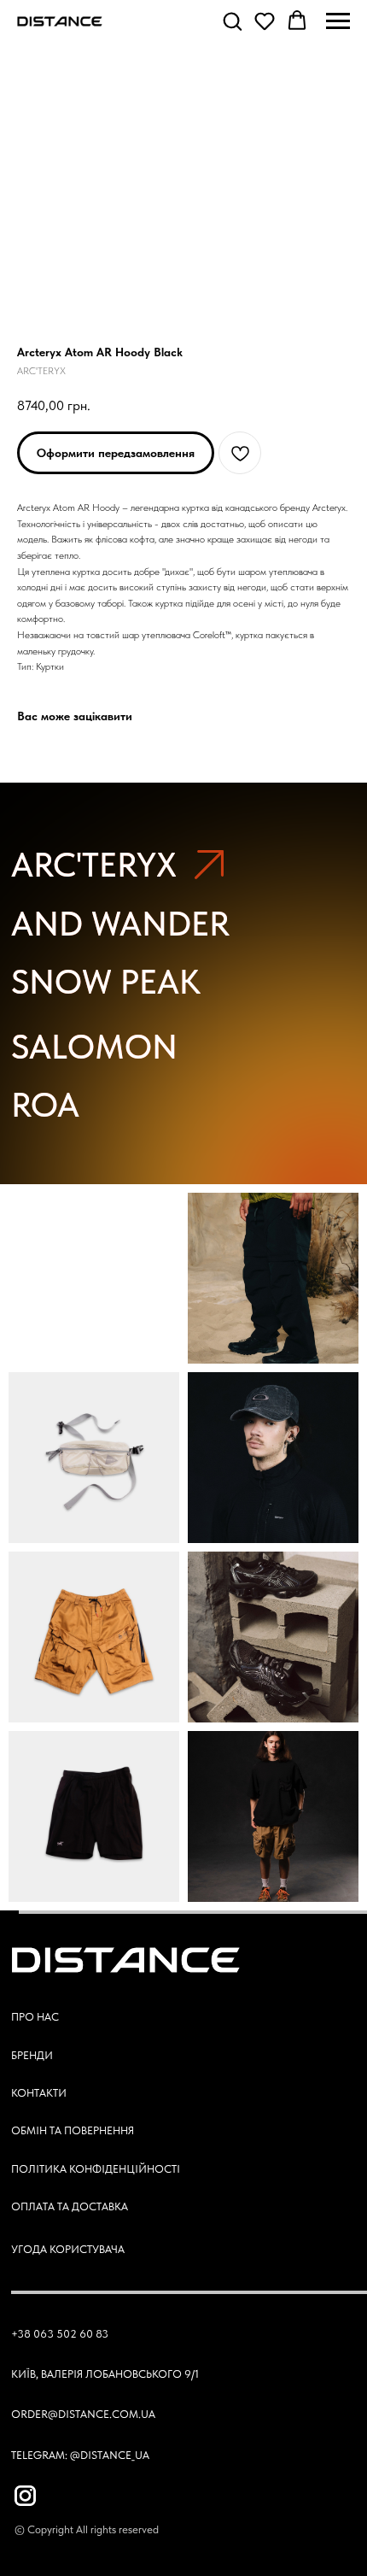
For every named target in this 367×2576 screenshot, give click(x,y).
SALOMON (94, 1047)
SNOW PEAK (106, 982)
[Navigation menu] (338, 21)
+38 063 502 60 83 (60, 2333)
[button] (232, 21)
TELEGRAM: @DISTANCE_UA (80, 2455)
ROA (45, 1105)
